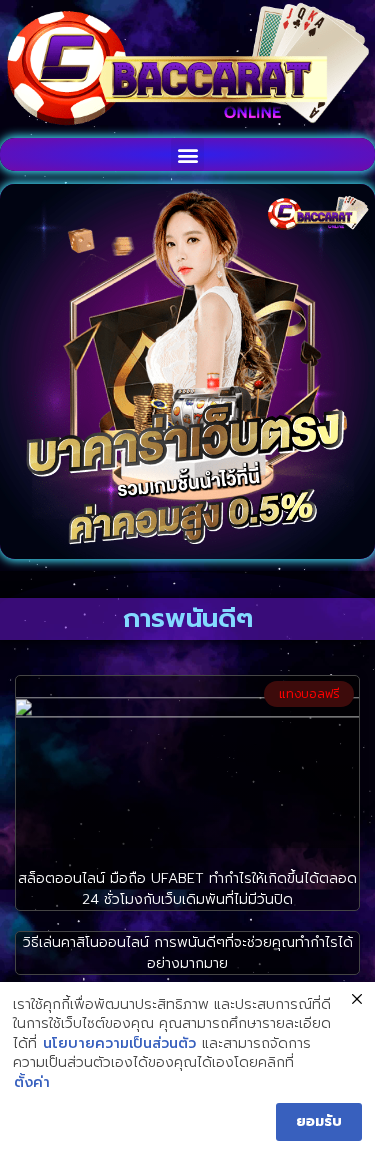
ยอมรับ (319, 1121)
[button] (187, 154)
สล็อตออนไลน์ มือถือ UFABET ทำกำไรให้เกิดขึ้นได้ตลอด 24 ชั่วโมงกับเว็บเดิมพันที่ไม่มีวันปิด (187, 889)
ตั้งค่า (32, 1083)
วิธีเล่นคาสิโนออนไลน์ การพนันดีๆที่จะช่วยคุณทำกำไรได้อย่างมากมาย (188, 953)
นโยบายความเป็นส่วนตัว (119, 1044)
